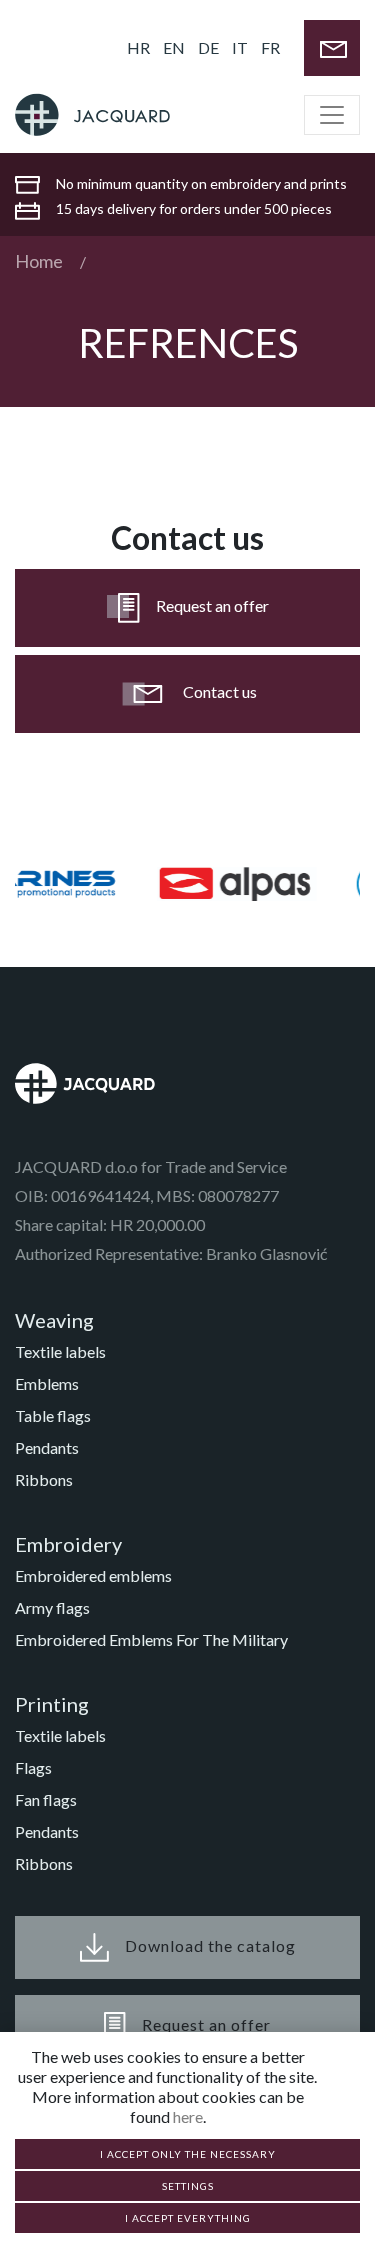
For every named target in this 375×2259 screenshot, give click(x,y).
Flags (33, 1767)
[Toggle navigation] (332, 115)
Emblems (47, 1383)
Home (39, 261)
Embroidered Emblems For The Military (151, 1639)
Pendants (47, 1447)
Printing (52, 1704)
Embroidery (68, 1544)
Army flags (52, 1607)
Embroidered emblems (93, 1575)
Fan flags (46, 1799)
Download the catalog (210, 1944)
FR (270, 47)
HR (138, 47)
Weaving (54, 1320)
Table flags (53, 1415)
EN (174, 47)
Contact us (220, 691)
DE (208, 47)
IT (240, 47)
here (188, 2116)
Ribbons (44, 1479)
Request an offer (212, 605)
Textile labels (60, 1351)
